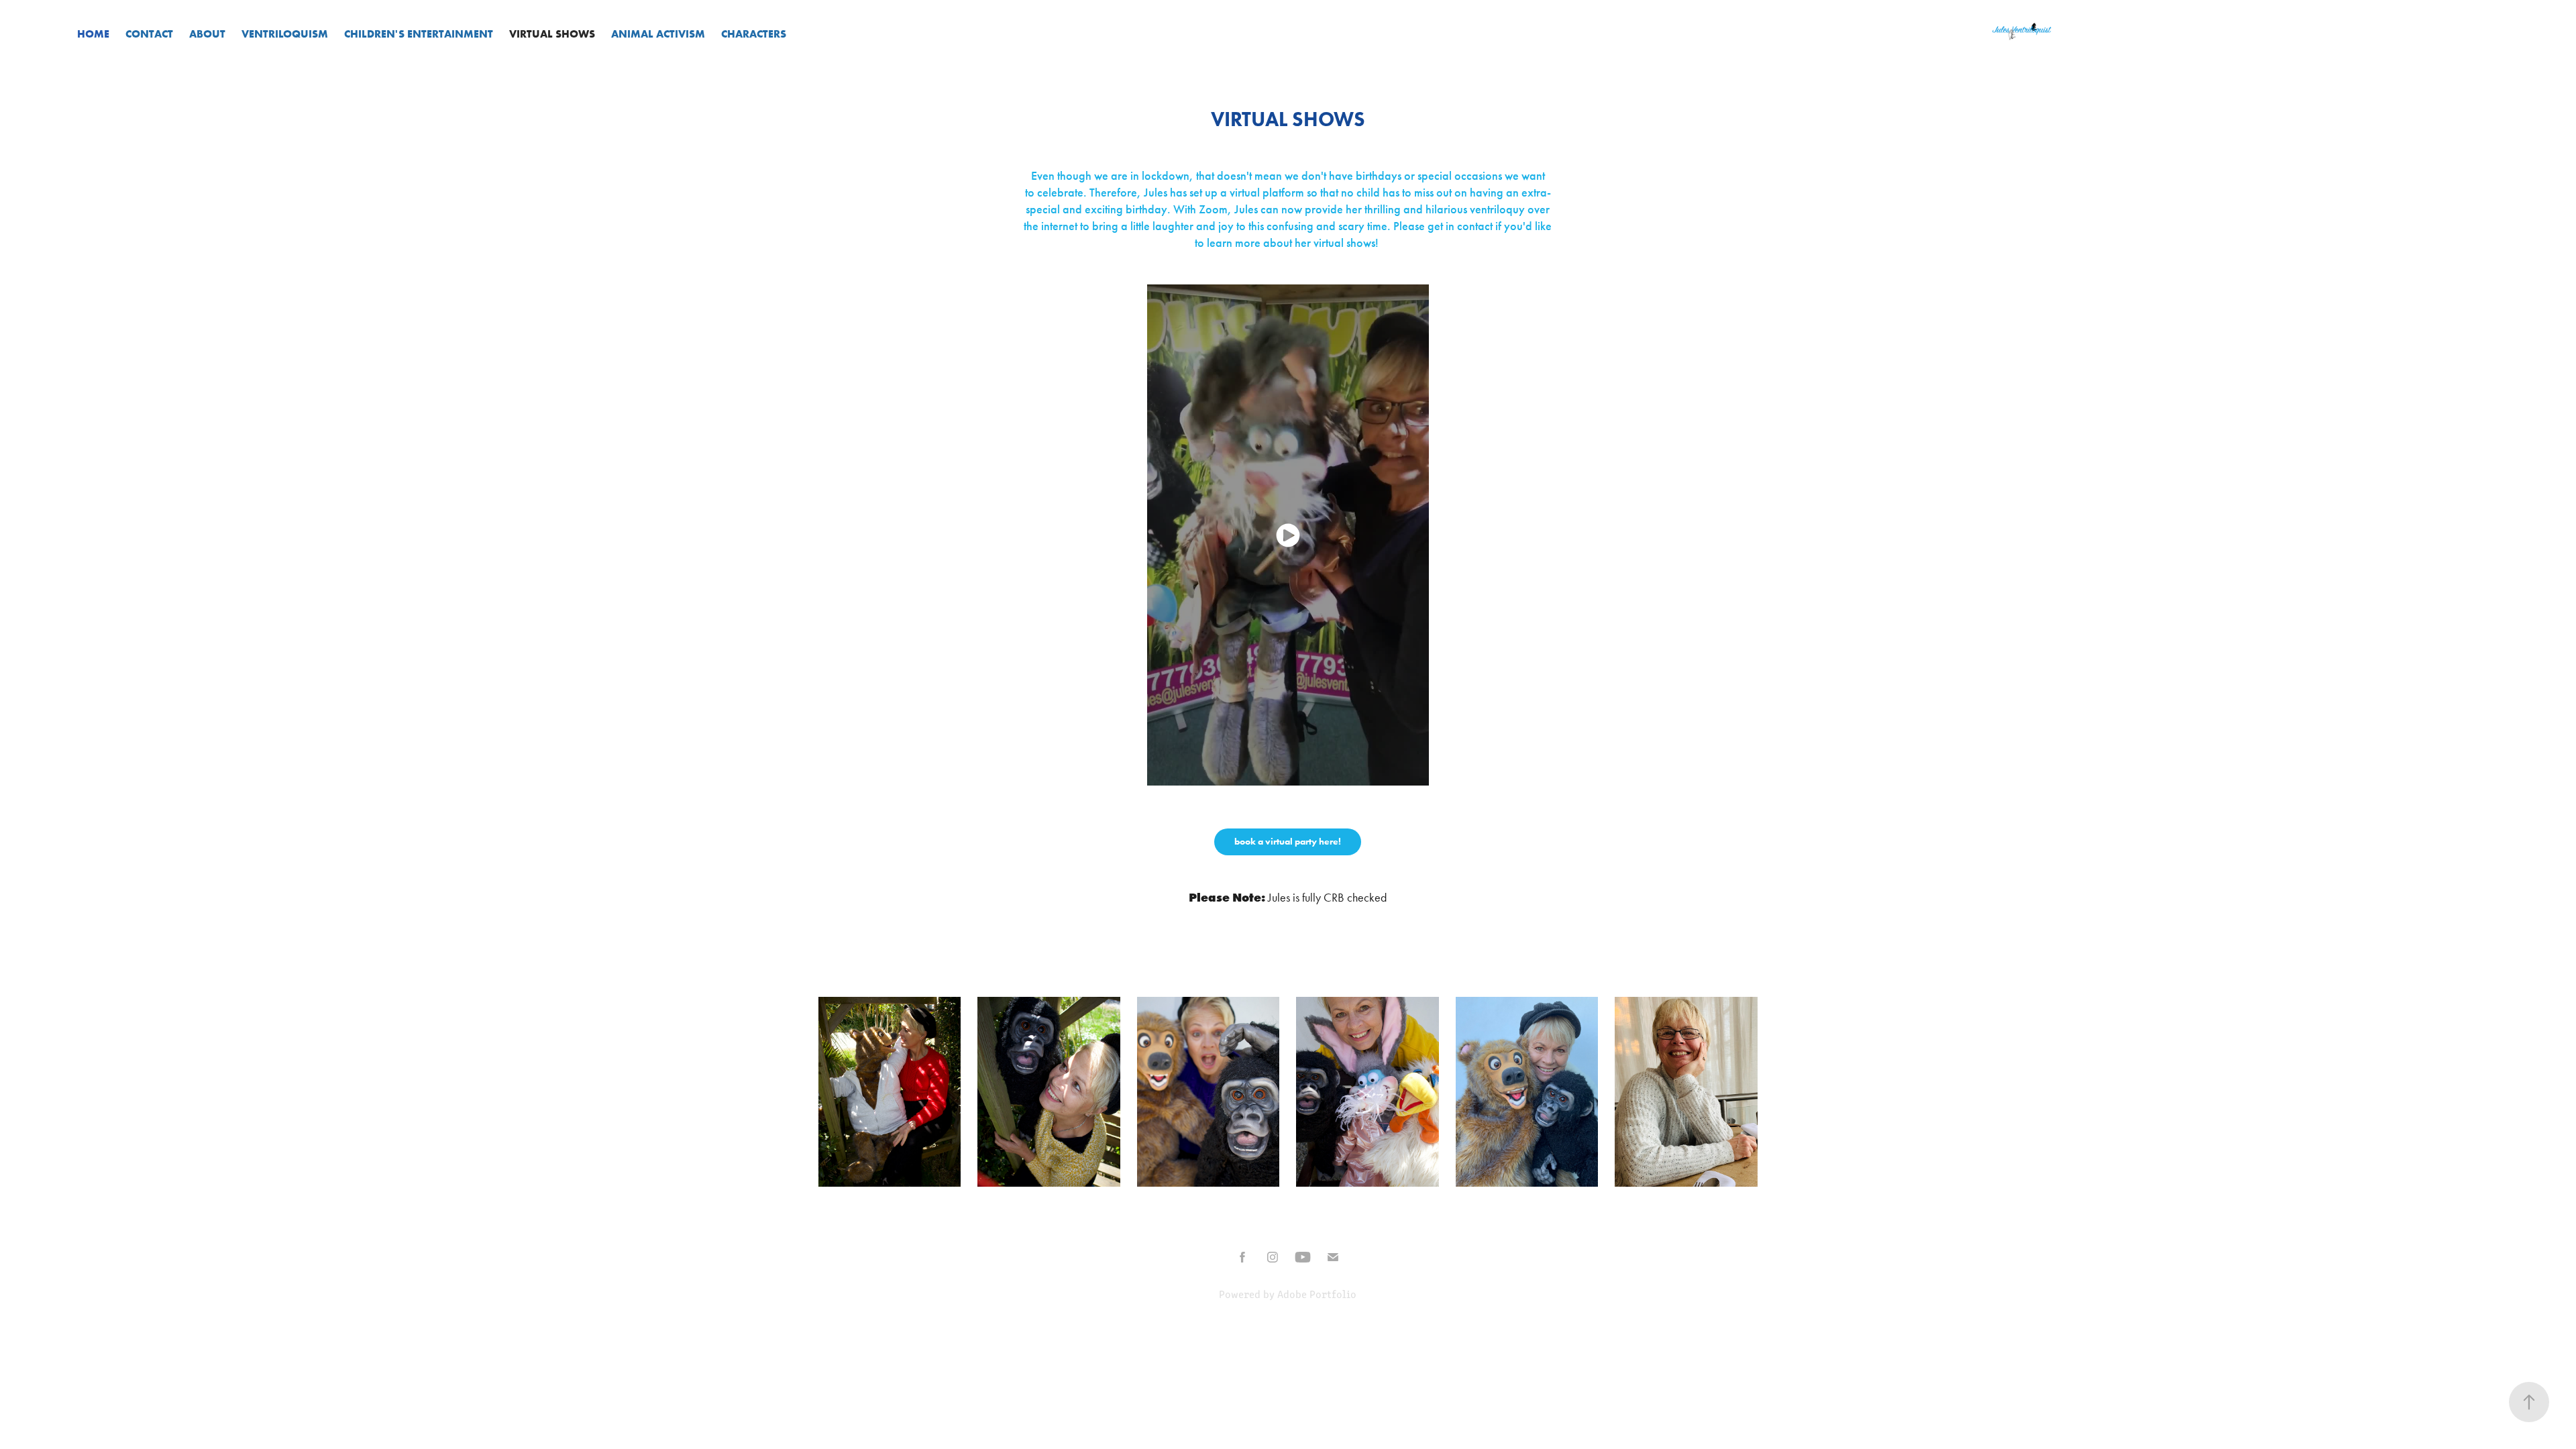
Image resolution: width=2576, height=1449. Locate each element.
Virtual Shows (552, 34)
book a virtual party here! (1288, 842)
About (207, 34)
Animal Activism (658, 34)
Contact (149, 34)
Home (93, 34)
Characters (754, 34)
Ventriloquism (285, 34)
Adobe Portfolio (1317, 1294)
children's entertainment (419, 34)
